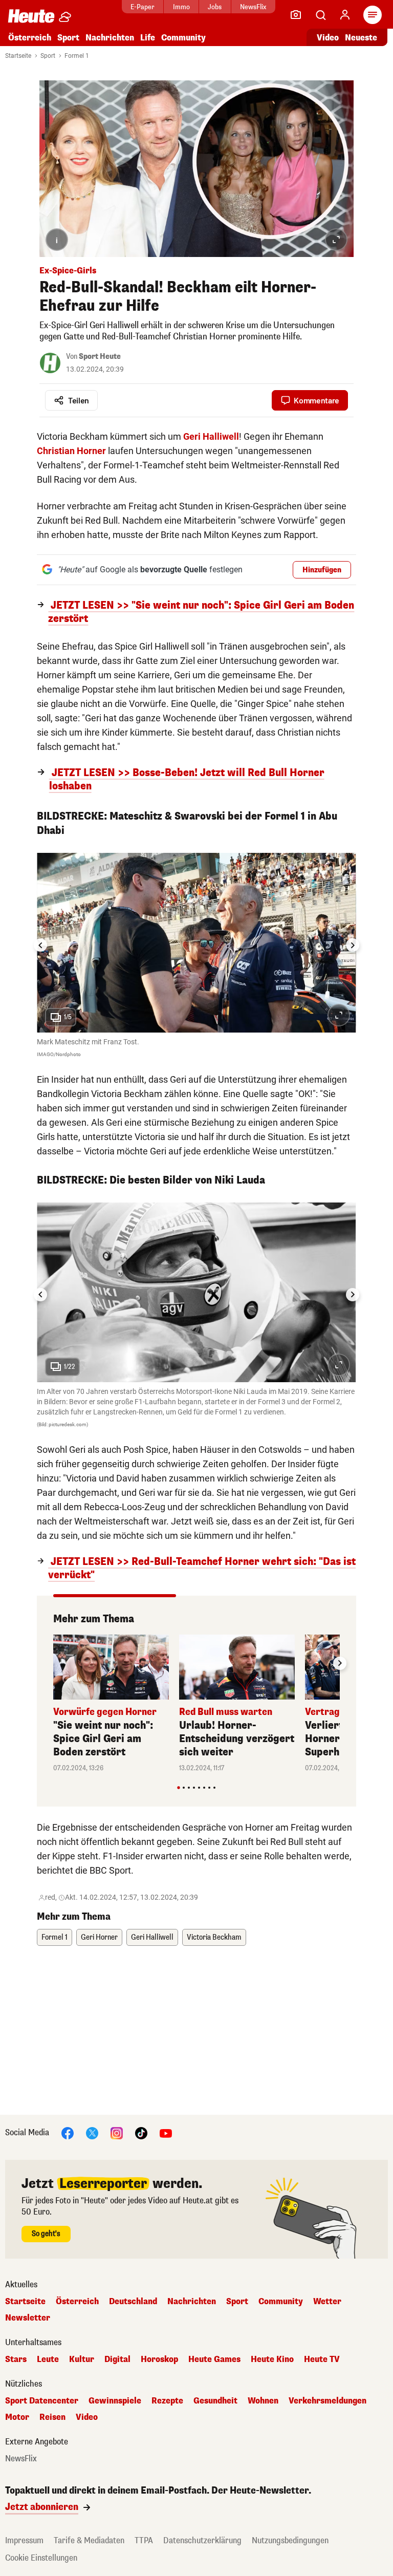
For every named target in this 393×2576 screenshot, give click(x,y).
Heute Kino (272, 2359)
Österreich (30, 38)
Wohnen (263, 2401)
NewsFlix (253, 7)
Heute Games (214, 2359)
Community (183, 38)
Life (148, 38)
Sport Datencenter (42, 2401)
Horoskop (159, 2359)
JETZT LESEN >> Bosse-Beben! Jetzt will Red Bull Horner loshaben (187, 780)
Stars (16, 2359)
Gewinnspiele (115, 2401)
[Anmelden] (345, 15)
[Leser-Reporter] (296, 15)
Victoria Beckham (214, 1937)
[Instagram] (117, 2132)
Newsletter (28, 2318)
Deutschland (133, 2302)
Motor (17, 2417)
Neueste (361, 38)
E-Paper (143, 7)
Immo (181, 7)
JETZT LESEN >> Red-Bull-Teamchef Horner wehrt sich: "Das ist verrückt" (202, 1569)
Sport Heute (100, 357)
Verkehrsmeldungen (327, 2401)
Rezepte (167, 2401)
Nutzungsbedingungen (290, 2540)
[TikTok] (141, 2132)
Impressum (24, 2540)
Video (328, 38)
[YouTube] (166, 2132)
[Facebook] (68, 2132)
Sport (68, 38)
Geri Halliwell (152, 1937)
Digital (117, 2359)
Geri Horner (99, 1937)
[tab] (178, 1787)
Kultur (82, 2359)
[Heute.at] (31, 16)
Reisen (52, 2417)
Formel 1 (77, 56)
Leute (48, 2359)
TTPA (144, 2540)
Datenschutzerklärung (202, 2540)
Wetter (327, 2302)
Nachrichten (192, 2302)
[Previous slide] (53, 1663)
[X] (92, 2132)
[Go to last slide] (40, 945)
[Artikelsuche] (320, 15)
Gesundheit (215, 2401)
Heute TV (322, 2359)
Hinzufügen (322, 570)
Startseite (18, 56)
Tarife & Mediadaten (89, 2540)
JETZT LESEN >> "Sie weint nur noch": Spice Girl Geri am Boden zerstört (201, 612)
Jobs (215, 7)
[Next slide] (353, 945)
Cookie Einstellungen (41, 2558)
